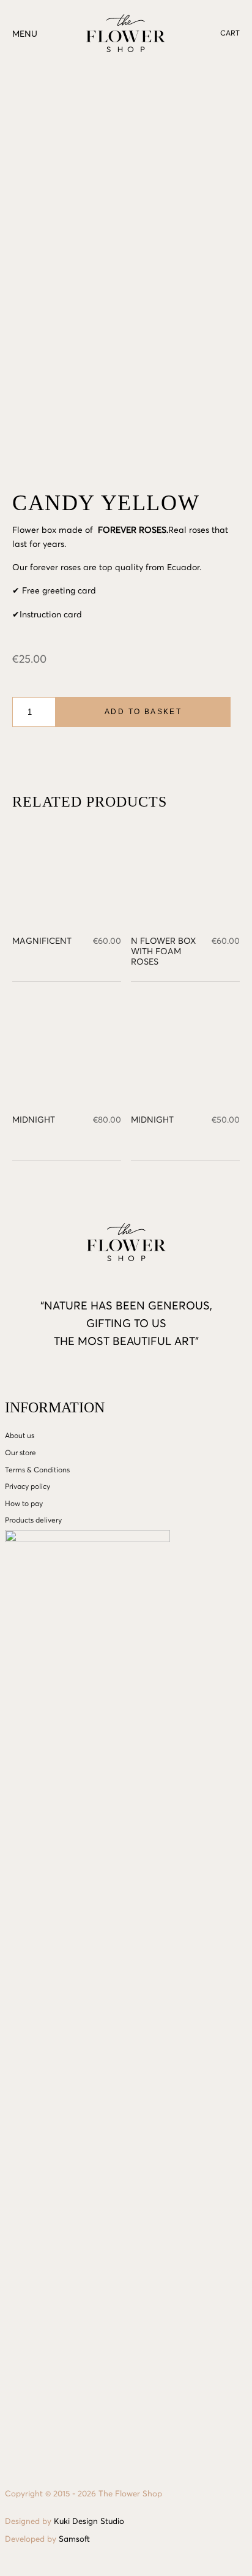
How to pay (24, 1504)
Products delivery (33, 1521)
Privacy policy (28, 1487)
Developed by (47, 2540)
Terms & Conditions (37, 1471)
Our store (20, 1453)
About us (20, 1436)
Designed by (65, 2522)
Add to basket (143, 712)
